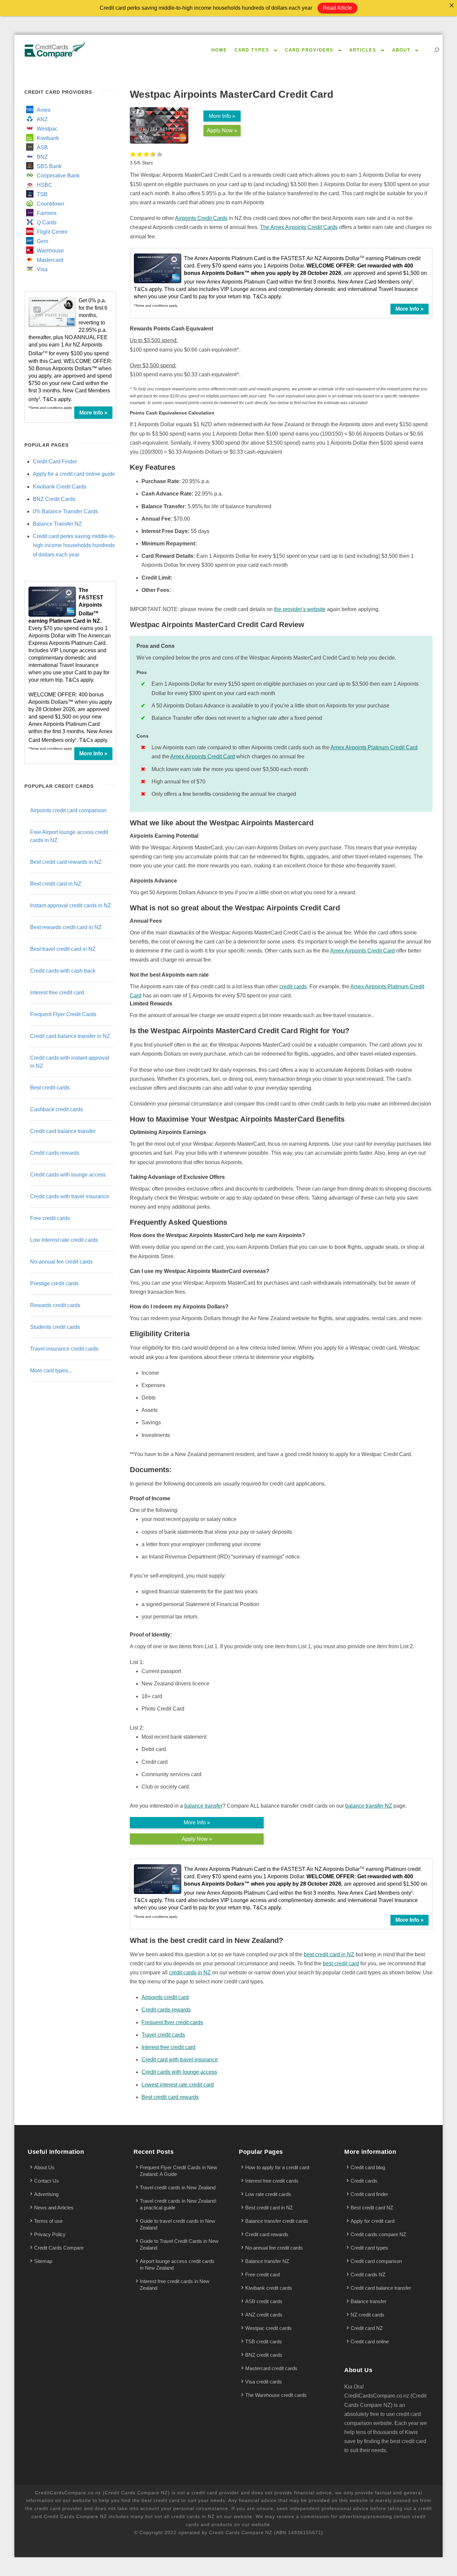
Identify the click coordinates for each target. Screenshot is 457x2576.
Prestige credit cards (54, 1283)
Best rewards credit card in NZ (66, 927)
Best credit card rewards (170, 2097)
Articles (363, 50)
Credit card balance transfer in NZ (70, 1036)
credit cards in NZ (190, 1973)
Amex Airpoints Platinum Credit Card (374, 747)
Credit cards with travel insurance (70, 1196)
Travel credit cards (163, 2035)
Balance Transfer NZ (57, 524)
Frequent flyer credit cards (172, 2022)
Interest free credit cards (272, 2181)
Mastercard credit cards (271, 2368)
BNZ (42, 157)
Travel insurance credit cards (64, 1349)
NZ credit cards (368, 2315)
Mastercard (50, 260)
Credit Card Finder (55, 462)
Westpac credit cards (268, 2328)
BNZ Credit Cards (54, 499)
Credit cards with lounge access (179, 2072)
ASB (42, 147)
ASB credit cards (264, 2301)
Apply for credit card (373, 2221)
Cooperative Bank (58, 176)
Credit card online (370, 2341)
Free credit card (262, 2275)
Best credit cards (50, 1088)
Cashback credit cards (57, 1109)
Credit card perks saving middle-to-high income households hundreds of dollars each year (74, 545)
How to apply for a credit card (277, 2167)
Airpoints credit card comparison (68, 810)
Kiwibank (48, 138)
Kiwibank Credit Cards (60, 487)
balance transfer (203, 1806)
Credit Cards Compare (59, 2248)
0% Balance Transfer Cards (65, 511)
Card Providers (309, 50)
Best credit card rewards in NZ (66, 862)
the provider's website (300, 609)
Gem (42, 241)
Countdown (51, 204)
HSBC (44, 185)
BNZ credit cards (264, 2355)
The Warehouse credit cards (276, 2395)
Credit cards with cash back (63, 971)
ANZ (42, 119)
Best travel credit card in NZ (63, 949)
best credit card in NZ (329, 1954)
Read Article (337, 8)
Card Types (252, 50)
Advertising (46, 2194)
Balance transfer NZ (267, 2261)
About (401, 50)
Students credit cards (55, 1327)
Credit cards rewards (166, 2010)
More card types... (51, 1371)
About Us (44, 2167)
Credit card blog (368, 2167)
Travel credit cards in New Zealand (178, 2187)
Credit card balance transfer (63, 1131)
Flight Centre (52, 232)
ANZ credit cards (264, 2315)
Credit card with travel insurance (180, 2060)
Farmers (47, 213)
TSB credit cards (264, 2341)
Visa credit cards (264, 2382)
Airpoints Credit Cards (201, 218)
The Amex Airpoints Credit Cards (299, 227)
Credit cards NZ (368, 2275)
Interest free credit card (168, 2047)
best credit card (341, 1963)
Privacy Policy (50, 2234)
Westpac (47, 129)
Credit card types (369, 2248)
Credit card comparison (376, 2261)
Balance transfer (369, 2301)
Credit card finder (369, 2194)
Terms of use (48, 2221)
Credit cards (364, 2181)
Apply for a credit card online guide (74, 474)
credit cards (293, 987)
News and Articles (54, 2208)
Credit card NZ (367, 2328)
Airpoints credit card (165, 1997)
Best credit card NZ (372, 2208)
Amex (44, 110)
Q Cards (47, 222)
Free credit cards (50, 1218)
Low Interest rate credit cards (64, 1240)
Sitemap (43, 2261)
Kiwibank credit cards (269, 2288)
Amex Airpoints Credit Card (203, 756)
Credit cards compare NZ (378, 2234)
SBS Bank (49, 166)
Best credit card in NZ (56, 884)
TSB (42, 194)
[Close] (452, 5)
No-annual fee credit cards (61, 1262)
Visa (42, 269)
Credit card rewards (267, 2234)
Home (219, 50)
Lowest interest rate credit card (178, 2085)
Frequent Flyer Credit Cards (63, 1014)
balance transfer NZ (369, 1806)
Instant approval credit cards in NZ (71, 905)
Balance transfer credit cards (277, 2221)
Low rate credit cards (268, 2194)
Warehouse (50, 251)
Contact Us (47, 2181)
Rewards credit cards (55, 1305)
